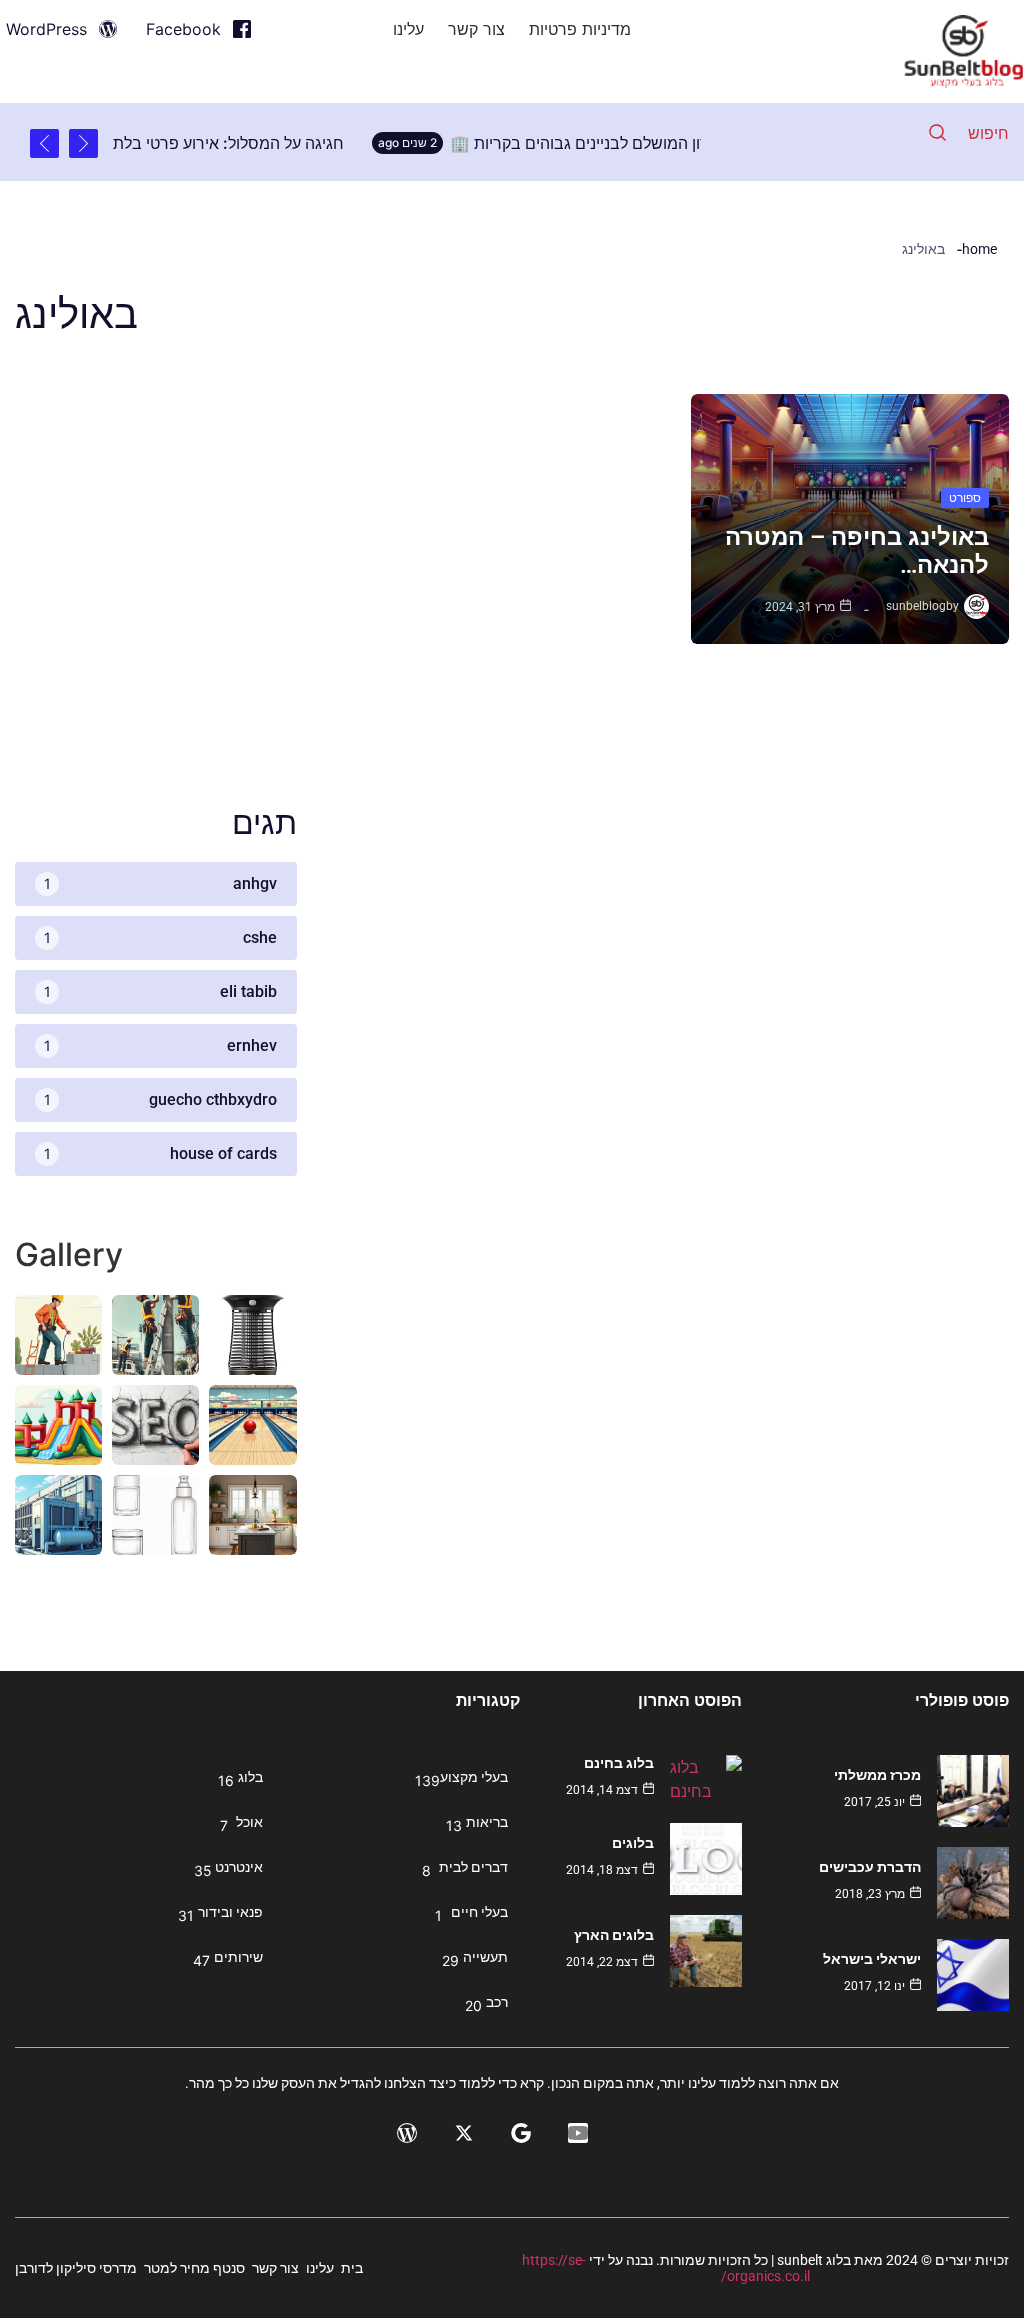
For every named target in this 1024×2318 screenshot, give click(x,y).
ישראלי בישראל (872, 1959)
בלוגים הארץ (614, 1935)
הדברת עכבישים (870, 1867)
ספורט (965, 498)
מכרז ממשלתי (877, 1775)
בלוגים (633, 1843)
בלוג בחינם (619, 1763)
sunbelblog (916, 606)
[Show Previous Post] (83, 143)
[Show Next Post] (44, 143)
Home (979, 249)
